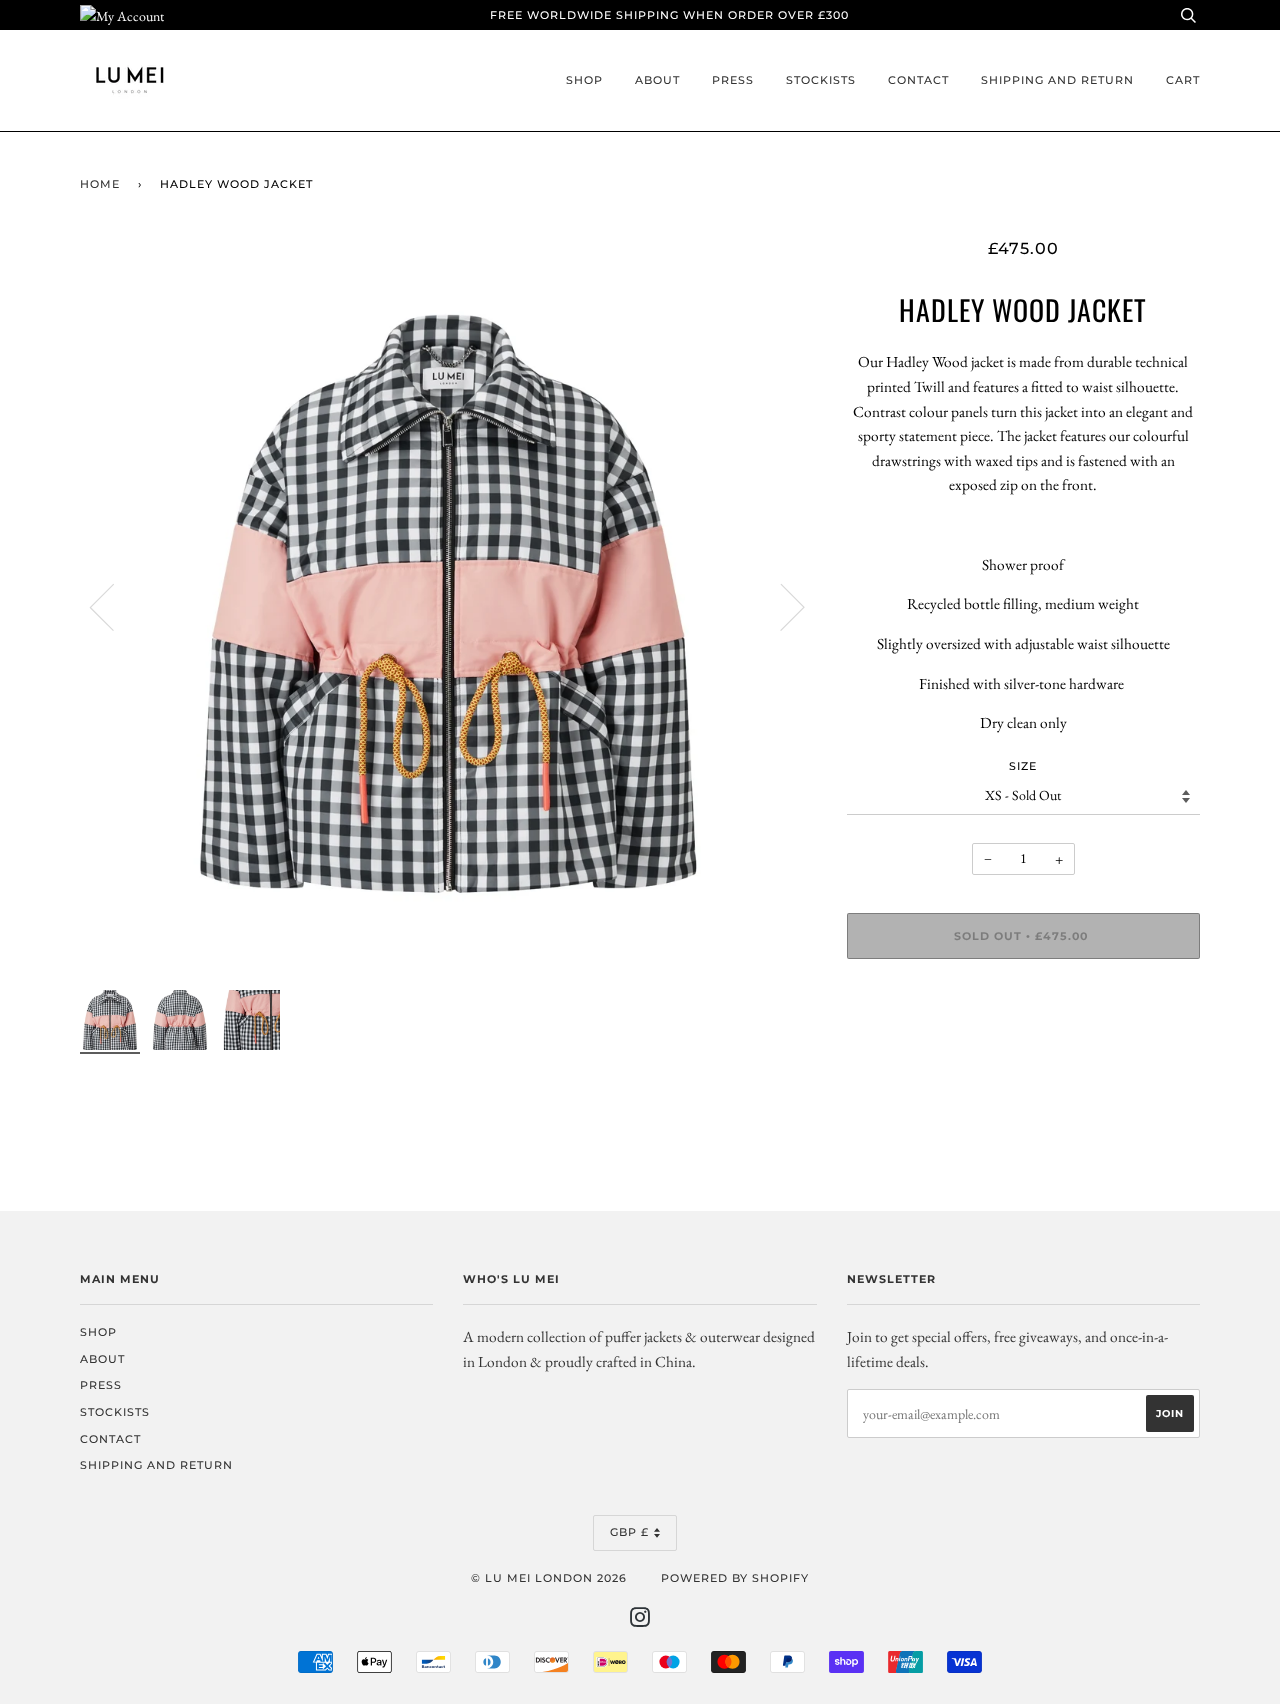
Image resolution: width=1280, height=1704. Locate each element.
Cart (1183, 80)
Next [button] (780, 606)
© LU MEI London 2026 (549, 1578)
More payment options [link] (1023, 1043)
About (657, 80)
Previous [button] (114, 606)
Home (100, 184)
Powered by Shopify (735, 1578)
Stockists (821, 80)
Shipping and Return (1057, 80)
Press (733, 80)
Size (1023, 766)
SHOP (584, 80)
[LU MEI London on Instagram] (640, 1621)
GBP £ (629, 1532)
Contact (918, 80)
